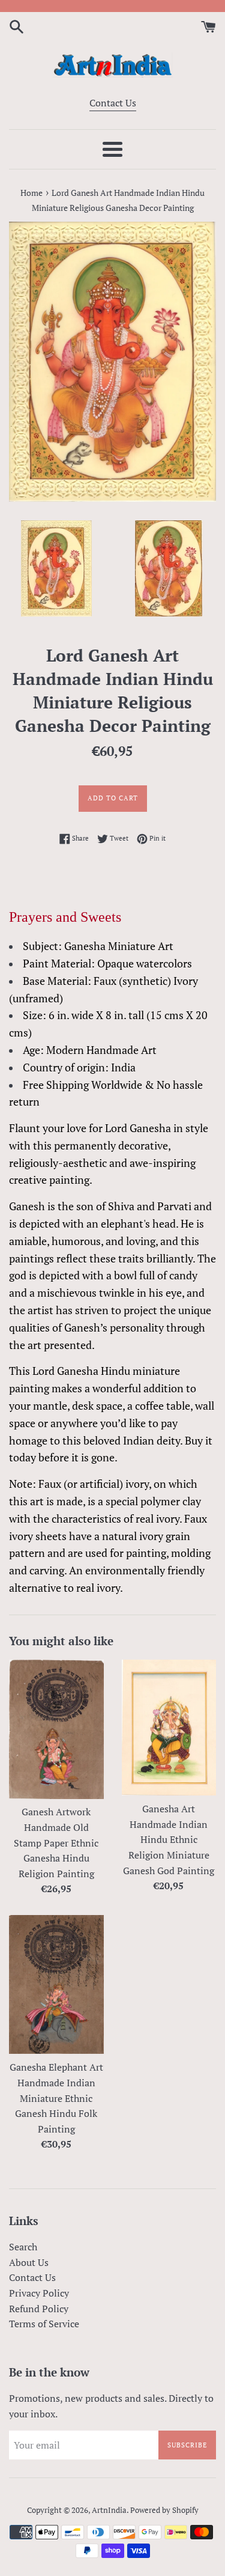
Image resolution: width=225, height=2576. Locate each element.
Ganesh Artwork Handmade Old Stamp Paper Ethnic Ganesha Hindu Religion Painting (56, 1842)
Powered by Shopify (164, 2510)
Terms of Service (44, 2324)
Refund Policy (39, 2309)
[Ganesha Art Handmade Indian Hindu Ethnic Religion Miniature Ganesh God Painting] (169, 1728)
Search (23, 2247)
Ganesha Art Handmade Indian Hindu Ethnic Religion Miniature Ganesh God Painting (169, 1839)
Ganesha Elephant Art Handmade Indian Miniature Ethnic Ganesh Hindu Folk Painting (56, 2098)
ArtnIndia (109, 2510)
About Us (29, 2262)
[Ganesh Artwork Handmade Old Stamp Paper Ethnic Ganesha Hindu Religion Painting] (56, 1729)
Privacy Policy (39, 2293)
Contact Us (113, 103)
